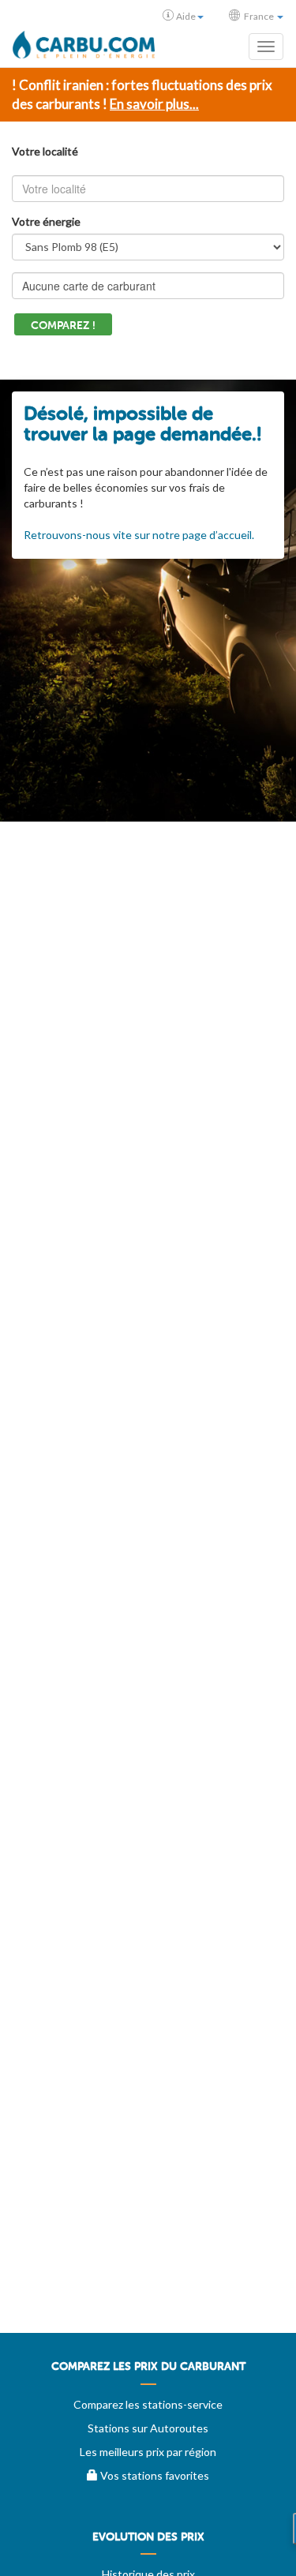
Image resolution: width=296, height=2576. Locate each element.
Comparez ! (63, 326)
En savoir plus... (154, 104)
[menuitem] (148, 2372)
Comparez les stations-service (148, 2404)
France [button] (259, 16)
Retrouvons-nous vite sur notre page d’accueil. (139, 535)
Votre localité (45, 151)
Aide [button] (186, 16)
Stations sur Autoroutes (148, 2428)
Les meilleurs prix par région (148, 2452)
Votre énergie (46, 221)
